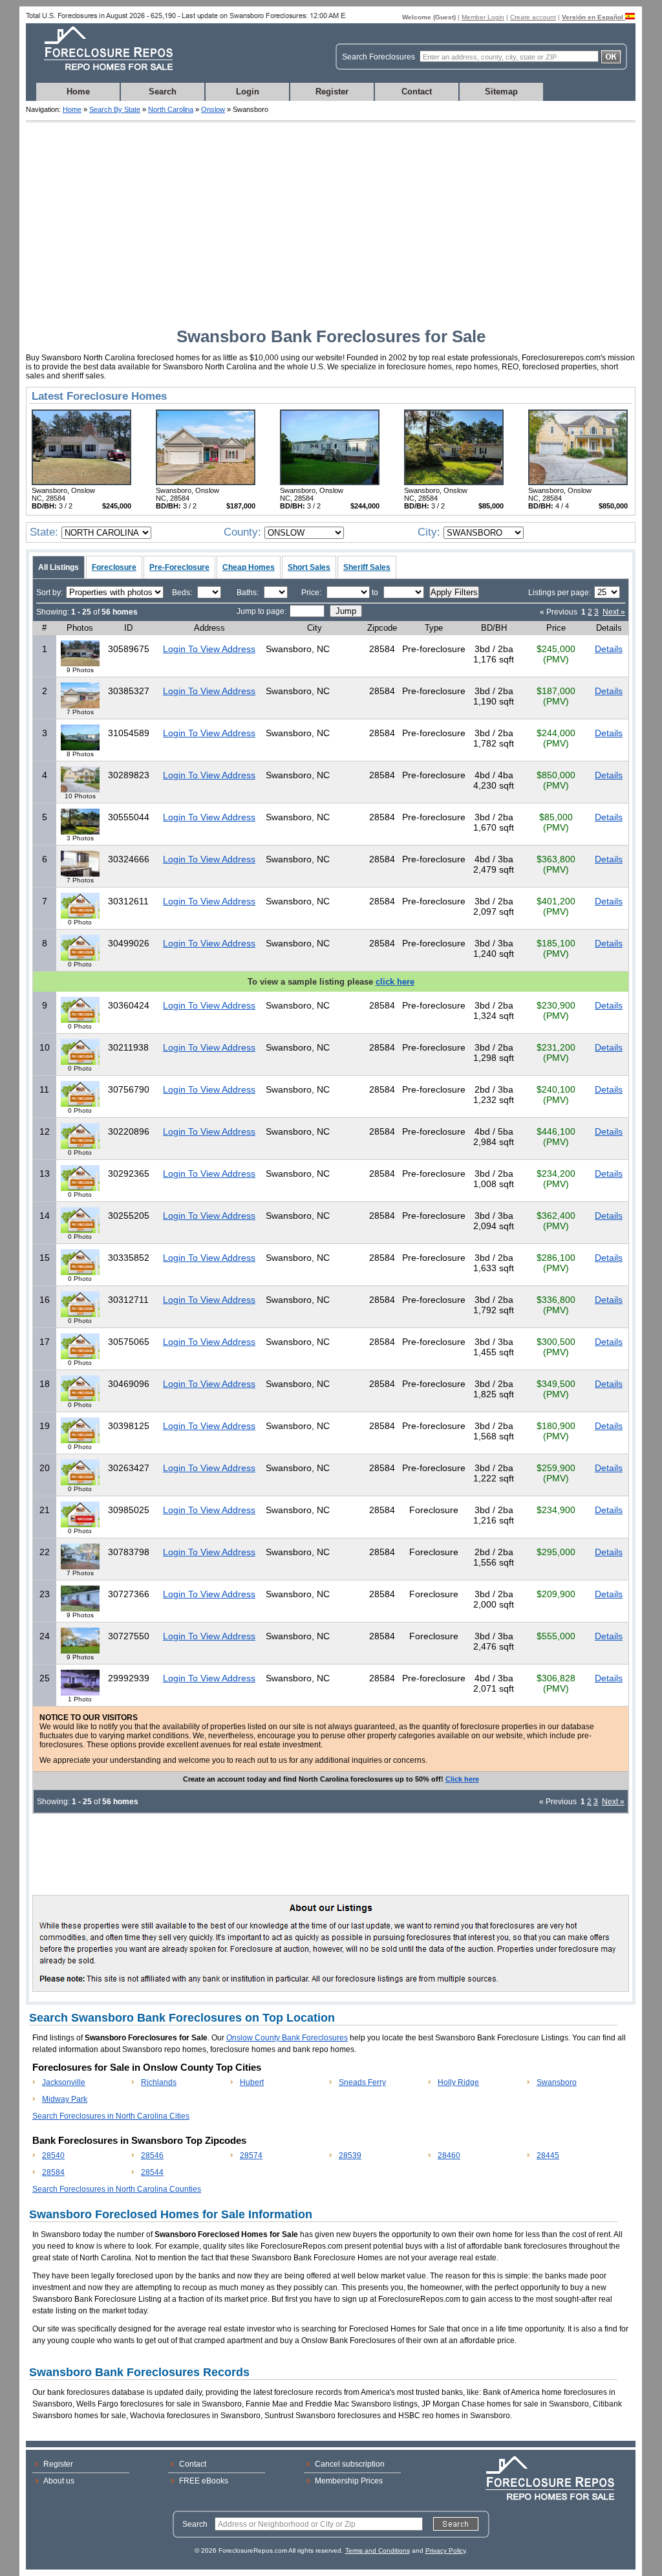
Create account (533, 17)
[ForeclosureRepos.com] (101, 74)
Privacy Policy (445, 2550)
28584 (53, 2172)
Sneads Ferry (362, 2082)
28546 (152, 2156)
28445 (548, 2156)
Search (163, 92)
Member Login (483, 17)
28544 (152, 2172)
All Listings (59, 567)
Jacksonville (64, 2082)
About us (59, 2481)
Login (248, 92)
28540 (53, 2156)
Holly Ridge (458, 2082)
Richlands (159, 2082)
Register (332, 92)
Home (78, 92)
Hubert (252, 2082)
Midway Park (65, 2099)
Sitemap (501, 92)
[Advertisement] (331, 223)
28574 (251, 2156)
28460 (449, 2156)
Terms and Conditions (378, 2550)
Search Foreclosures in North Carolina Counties (117, 2189)
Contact (417, 92)
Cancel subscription (350, 2464)
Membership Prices (349, 2481)
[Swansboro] (81, 483)
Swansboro (557, 2082)
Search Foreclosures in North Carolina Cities (111, 2116)
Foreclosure (114, 567)
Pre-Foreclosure (179, 567)
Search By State (115, 109)
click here (395, 982)
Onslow (213, 109)
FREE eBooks (204, 2481)
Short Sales (309, 567)
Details (609, 649)
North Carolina (171, 109)
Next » (614, 612)
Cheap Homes (249, 567)
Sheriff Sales (367, 567)
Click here (462, 1779)
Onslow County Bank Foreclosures (287, 2038)
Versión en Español (593, 17)
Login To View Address (209, 649)
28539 (350, 2156)
